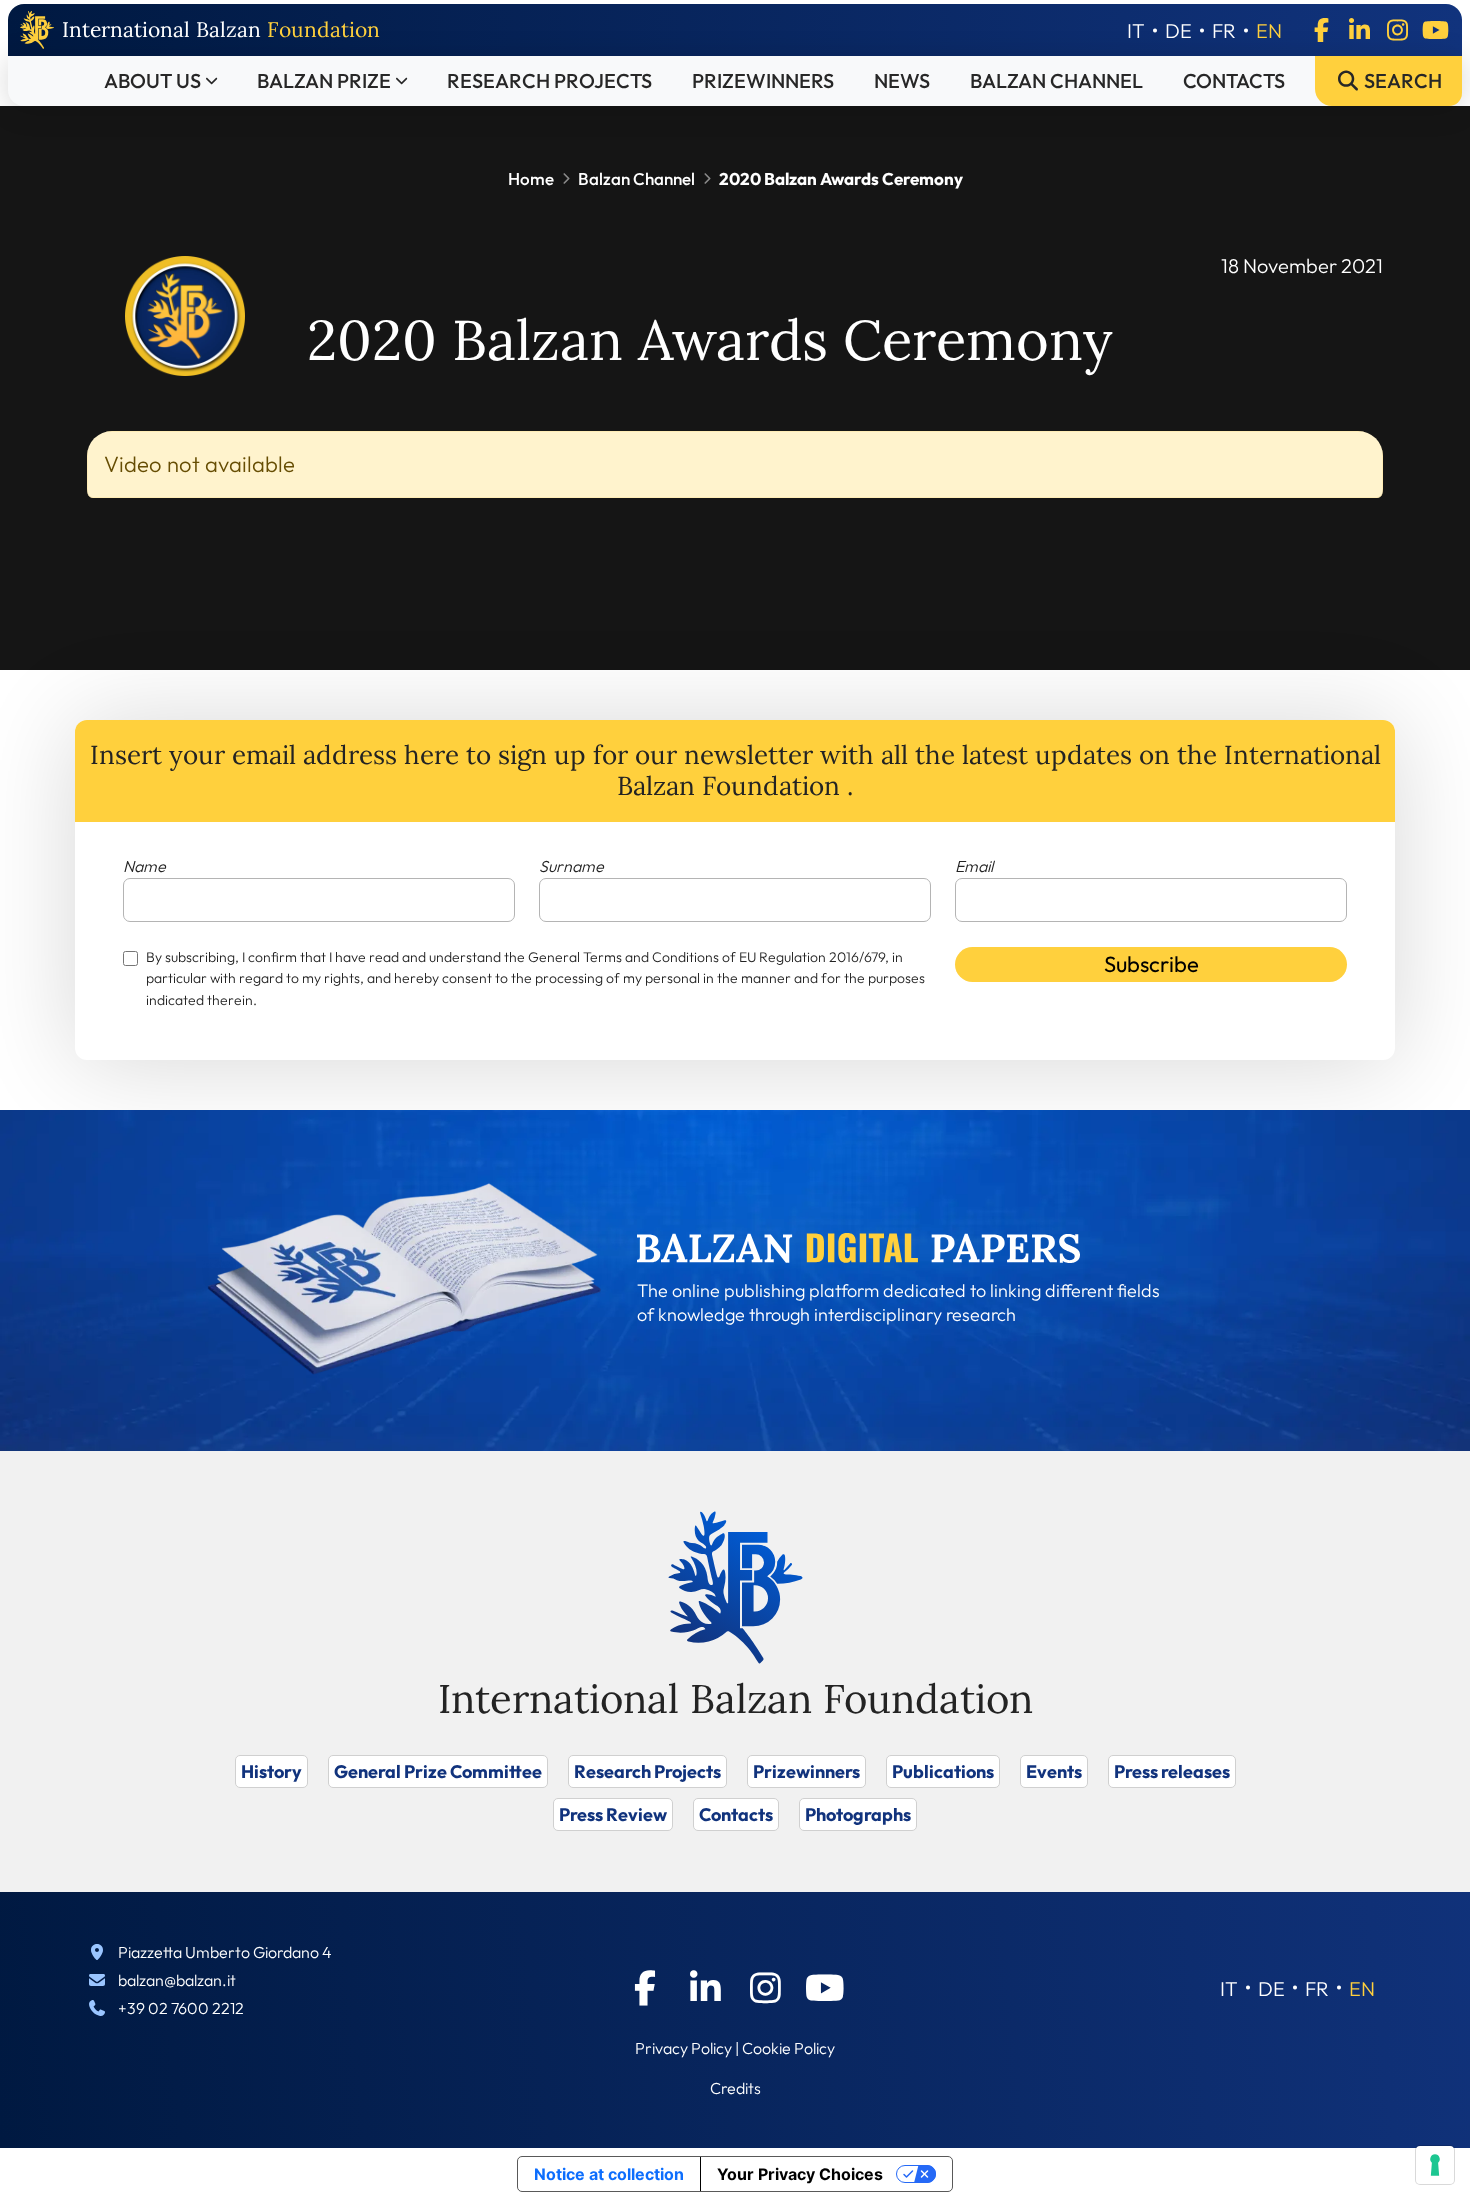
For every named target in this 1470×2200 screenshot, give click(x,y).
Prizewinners (763, 80)
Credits (735, 2088)
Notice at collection (609, 2174)
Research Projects (549, 80)
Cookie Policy (788, 2048)
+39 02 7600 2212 (181, 2008)
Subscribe (1151, 964)
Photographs (858, 1814)
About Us (152, 80)
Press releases (1172, 1771)
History (271, 1771)
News (902, 80)
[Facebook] (1321, 30)
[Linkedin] (1359, 30)
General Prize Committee (438, 1771)
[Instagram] (1397, 30)
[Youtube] (1435, 30)
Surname (571, 866)
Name (144, 866)
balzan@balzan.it (177, 1980)
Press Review (613, 1814)
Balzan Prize (324, 80)
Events (1054, 1771)
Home (531, 178)
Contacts (1234, 80)
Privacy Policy (683, 2048)
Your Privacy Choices (800, 2174)
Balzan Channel (1056, 80)
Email (974, 866)
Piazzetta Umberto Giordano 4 (225, 1952)
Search (1401, 80)
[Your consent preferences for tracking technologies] (1435, 2165)
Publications (943, 1771)
